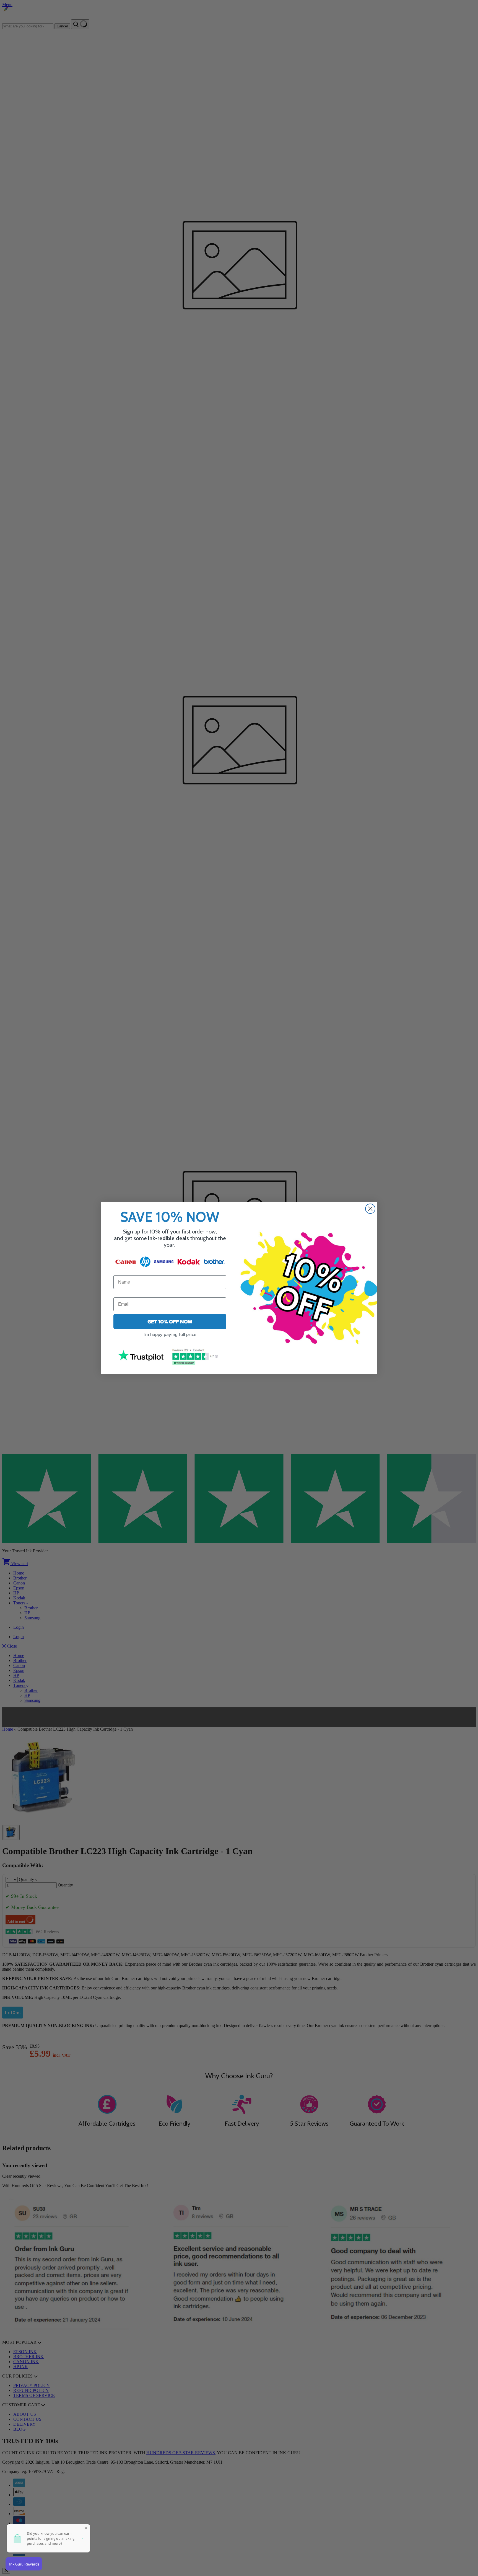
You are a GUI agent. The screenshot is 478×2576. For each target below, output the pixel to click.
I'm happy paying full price (170, 1334)
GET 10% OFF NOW (170, 1321)
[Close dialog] (370, 1209)
